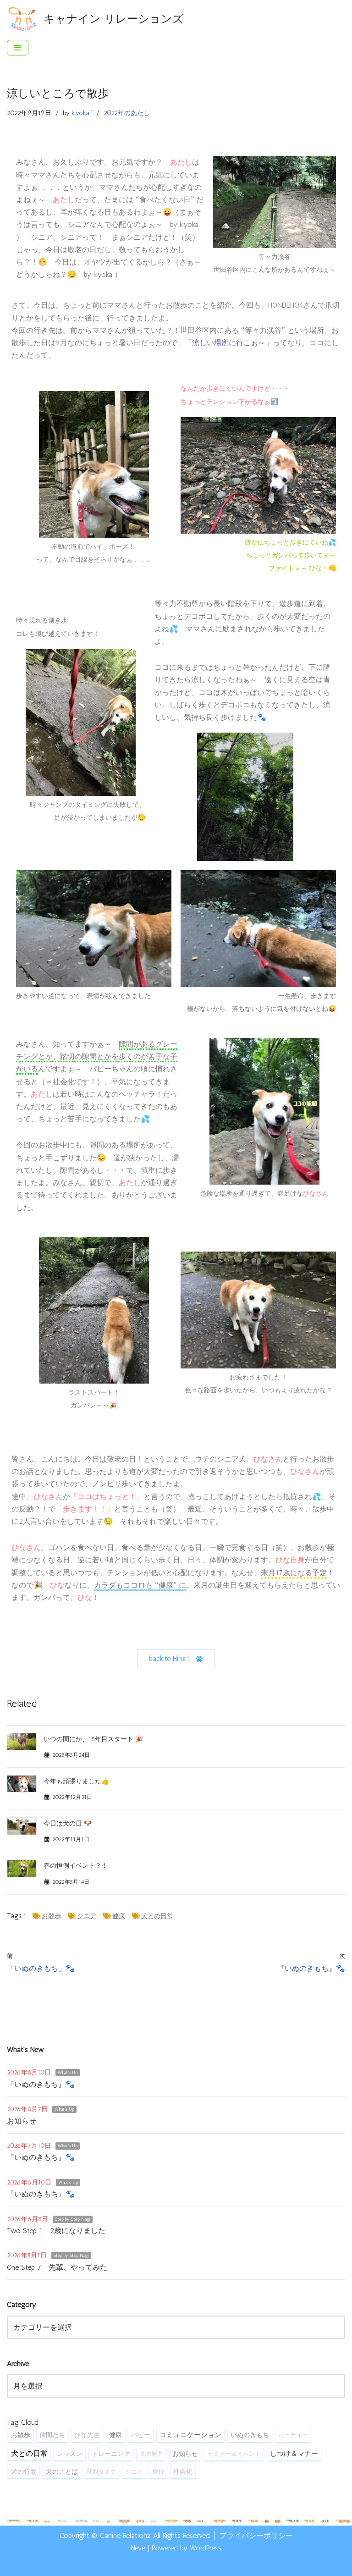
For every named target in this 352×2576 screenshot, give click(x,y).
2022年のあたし (127, 113)
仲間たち (52, 2435)
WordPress (206, 2548)
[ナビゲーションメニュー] (18, 48)
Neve (138, 2548)
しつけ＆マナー (294, 2454)
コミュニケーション (190, 2435)
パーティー (293, 2435)
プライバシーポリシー (256, 2535)
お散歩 (51, 1916)
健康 (119, 1916)
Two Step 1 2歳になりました (56, 2231)
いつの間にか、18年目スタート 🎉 (93, 1739)
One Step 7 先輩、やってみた (57, 2267)
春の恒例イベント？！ (76, 1866)
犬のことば (62, 2472)
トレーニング (111, 2454)
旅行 (158, 2471)
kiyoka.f (82, 113)
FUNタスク (102, 2471)
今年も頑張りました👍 (76, 1781)
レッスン (70, 2454)
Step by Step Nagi (73, 2219)
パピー (141, 2435)
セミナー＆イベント (234, 2454)
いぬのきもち (250, 2435)
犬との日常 (157, 1916)
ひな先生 (87, 2435)
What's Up (68, 2073)
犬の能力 (151, 2454)
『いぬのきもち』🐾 (41, 2084)
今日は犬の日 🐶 (68, 1823)
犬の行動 (24, 2471)
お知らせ (22, 2121)
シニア (87, 1916)
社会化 (183, 2471)
